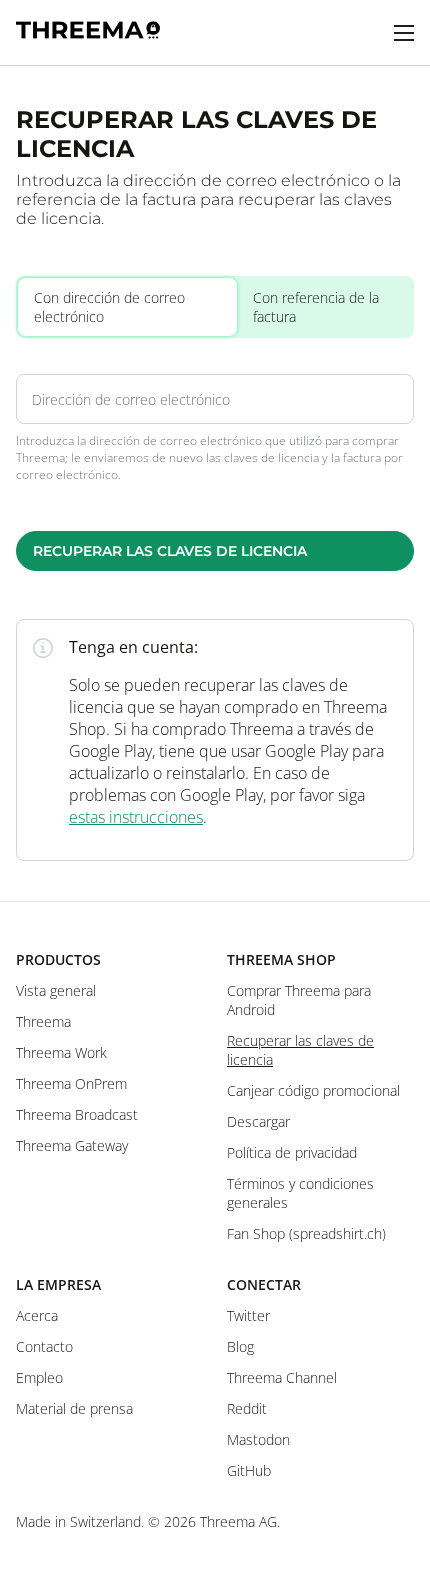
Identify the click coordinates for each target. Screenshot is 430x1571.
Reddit (247, 1408)
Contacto (44, 1346)
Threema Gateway (72, 1145)
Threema (43, 1021)
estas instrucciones (136, 817)
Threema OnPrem (71, 1083)
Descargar (258, 1121)
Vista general (56, 990)
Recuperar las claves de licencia (170, 551)
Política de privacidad (292, 1152)
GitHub (249, 1470)
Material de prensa (74, 1408)
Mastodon (258, 1439)
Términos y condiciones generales (300, 1193)
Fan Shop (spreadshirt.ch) (306, 1233)
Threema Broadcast (77, 1114)
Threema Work (61, 1052)
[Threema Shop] (88, 32)
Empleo (39, 1377)
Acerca (37, 1315)
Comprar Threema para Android (299, 1000)
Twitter (248, 1315)
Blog (240, 1346)
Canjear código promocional (313, 1090)
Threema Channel (282, 1377)
